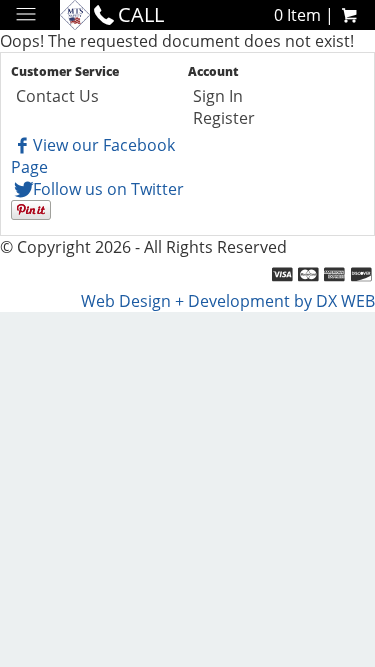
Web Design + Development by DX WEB (228, 301)
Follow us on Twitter (108, 189)
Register (224, 118)
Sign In (218, 96)
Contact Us (57, 96)
